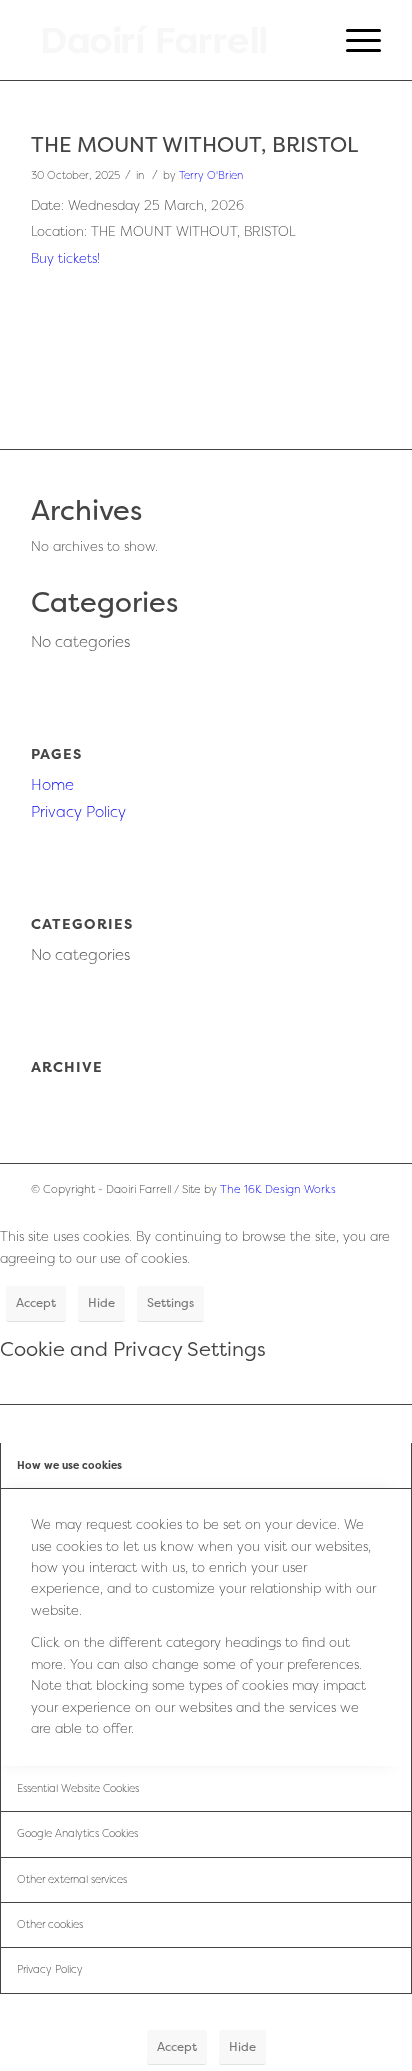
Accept (36, 1302)
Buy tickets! (65, 258)
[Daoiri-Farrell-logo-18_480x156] (171, 40)
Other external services (72, 1879)
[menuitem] (353, 40)
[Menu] (353, 40)
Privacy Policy (78, 811)
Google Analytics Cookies (77, 1833)
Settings (170, 1302)
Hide (101, 1302)
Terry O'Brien (211, 175)
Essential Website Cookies (78, 1788)
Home (52, 784)
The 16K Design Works (278, 1189)
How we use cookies (69, 1465)
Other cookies (50, 1924)
